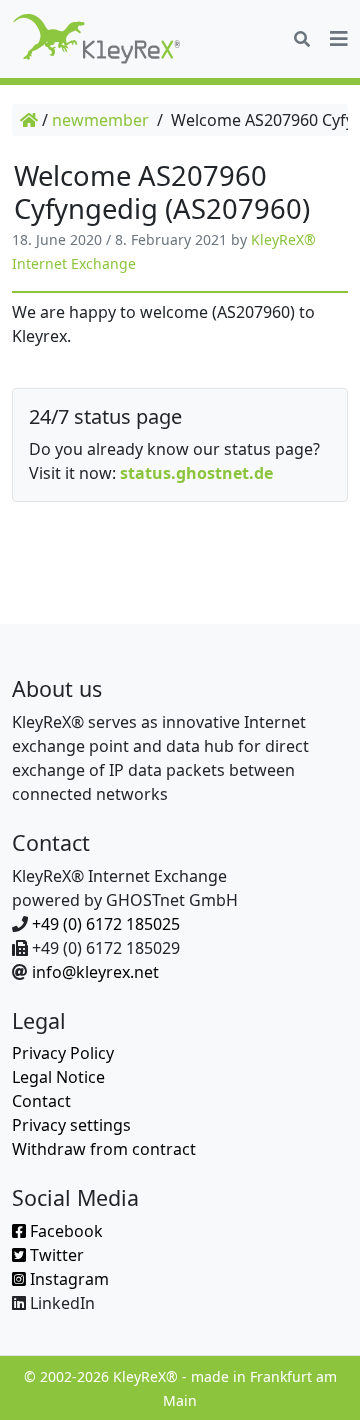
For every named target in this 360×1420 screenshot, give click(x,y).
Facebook (64, 1231)
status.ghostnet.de (196, 473)
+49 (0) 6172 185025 (106, 924)
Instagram (67, 1279)
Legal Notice (58, 1077)
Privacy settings (71, 1125)
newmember (100, 120)
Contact (41, 1101)
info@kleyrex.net (95, 972)
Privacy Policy (63, 1053)
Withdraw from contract (104, 1149)
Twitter (55, 1255)
